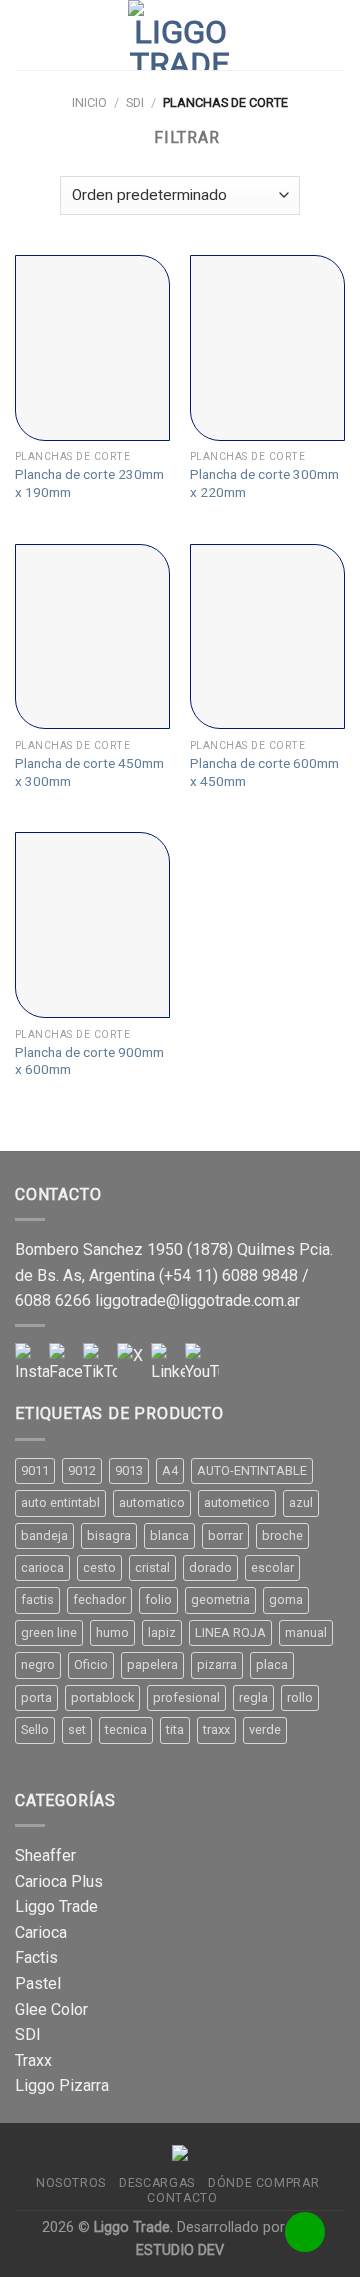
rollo (300, 1697)
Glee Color (51, 2009)
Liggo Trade (56, 1906)
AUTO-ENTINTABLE (252, 1470)
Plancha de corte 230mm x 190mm (89, 483)
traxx (216, 1729)
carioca (42, 1567)
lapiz (162, 1632)
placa (272, 1664)
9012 (82, 1470)
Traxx (33, 2060)
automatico (152, 1502)
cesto (99, 1567)
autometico (237, 1502)
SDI (135, 102)
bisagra (109, 1535)
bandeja (44, 1535)
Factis (36, 1957)
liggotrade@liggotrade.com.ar (197, 1300)
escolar (272, 1567)
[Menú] (27, 34)
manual (306, 1632)
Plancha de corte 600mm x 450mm (264, 772)
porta (36, 1697)
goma (286, 1599)
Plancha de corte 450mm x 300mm (89, 772)
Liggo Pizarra (62, 2085)
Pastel (38, 1983)
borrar (225, 1535)
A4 (170, 1470)
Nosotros (71, 2183)
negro (38, 1664)
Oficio (91, 1664)
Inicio (89, 102)
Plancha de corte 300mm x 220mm (264, 483)
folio (158, 1599)
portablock (102, 1697)
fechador (99, 1599)
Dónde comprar (263, 2183)
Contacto (182, 2198)
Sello (35, 1729)
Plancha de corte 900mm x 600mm (89, 1061)
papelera (152, 1664)
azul (301, 1502)
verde (265, 1729)
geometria (220, 1599)
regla (253, 1697)
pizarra (217, 1664)
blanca (169, 1535)
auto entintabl (60, 1502)
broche (282, 1535)
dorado (210, 1567)
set (77, 1729)
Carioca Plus (59, 1881)
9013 (129, 1470)
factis (37, 1599)
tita (175, 1729)
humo (112, 1632)
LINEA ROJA (230, 1632)
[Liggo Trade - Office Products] (180, 35)
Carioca (41, 1932)
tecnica (126, 1729)
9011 (35, 1470)
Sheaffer (45, 1855)
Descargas (157, 2183)
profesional (186, 1697)
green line (49, 1632)
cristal (152, 1567)
